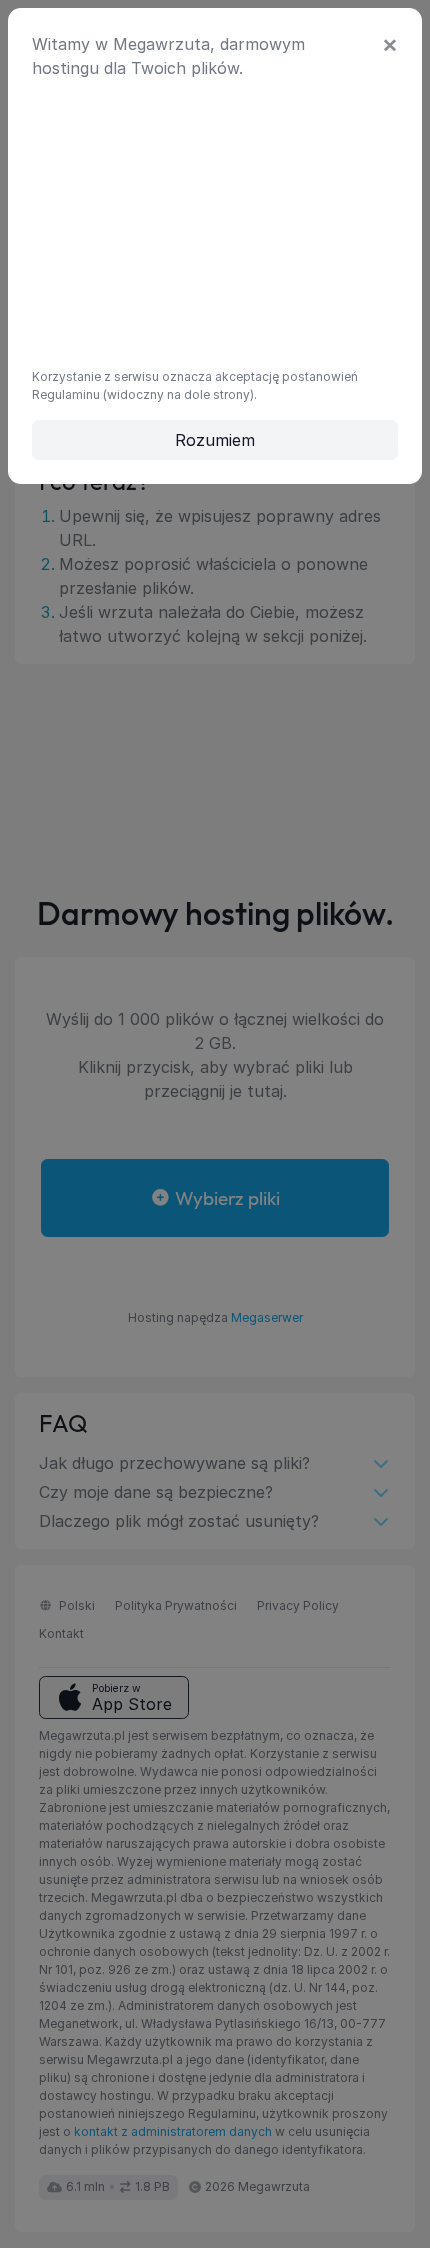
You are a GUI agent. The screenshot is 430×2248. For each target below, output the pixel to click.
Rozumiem (215, 440)
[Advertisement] (215, 221)
